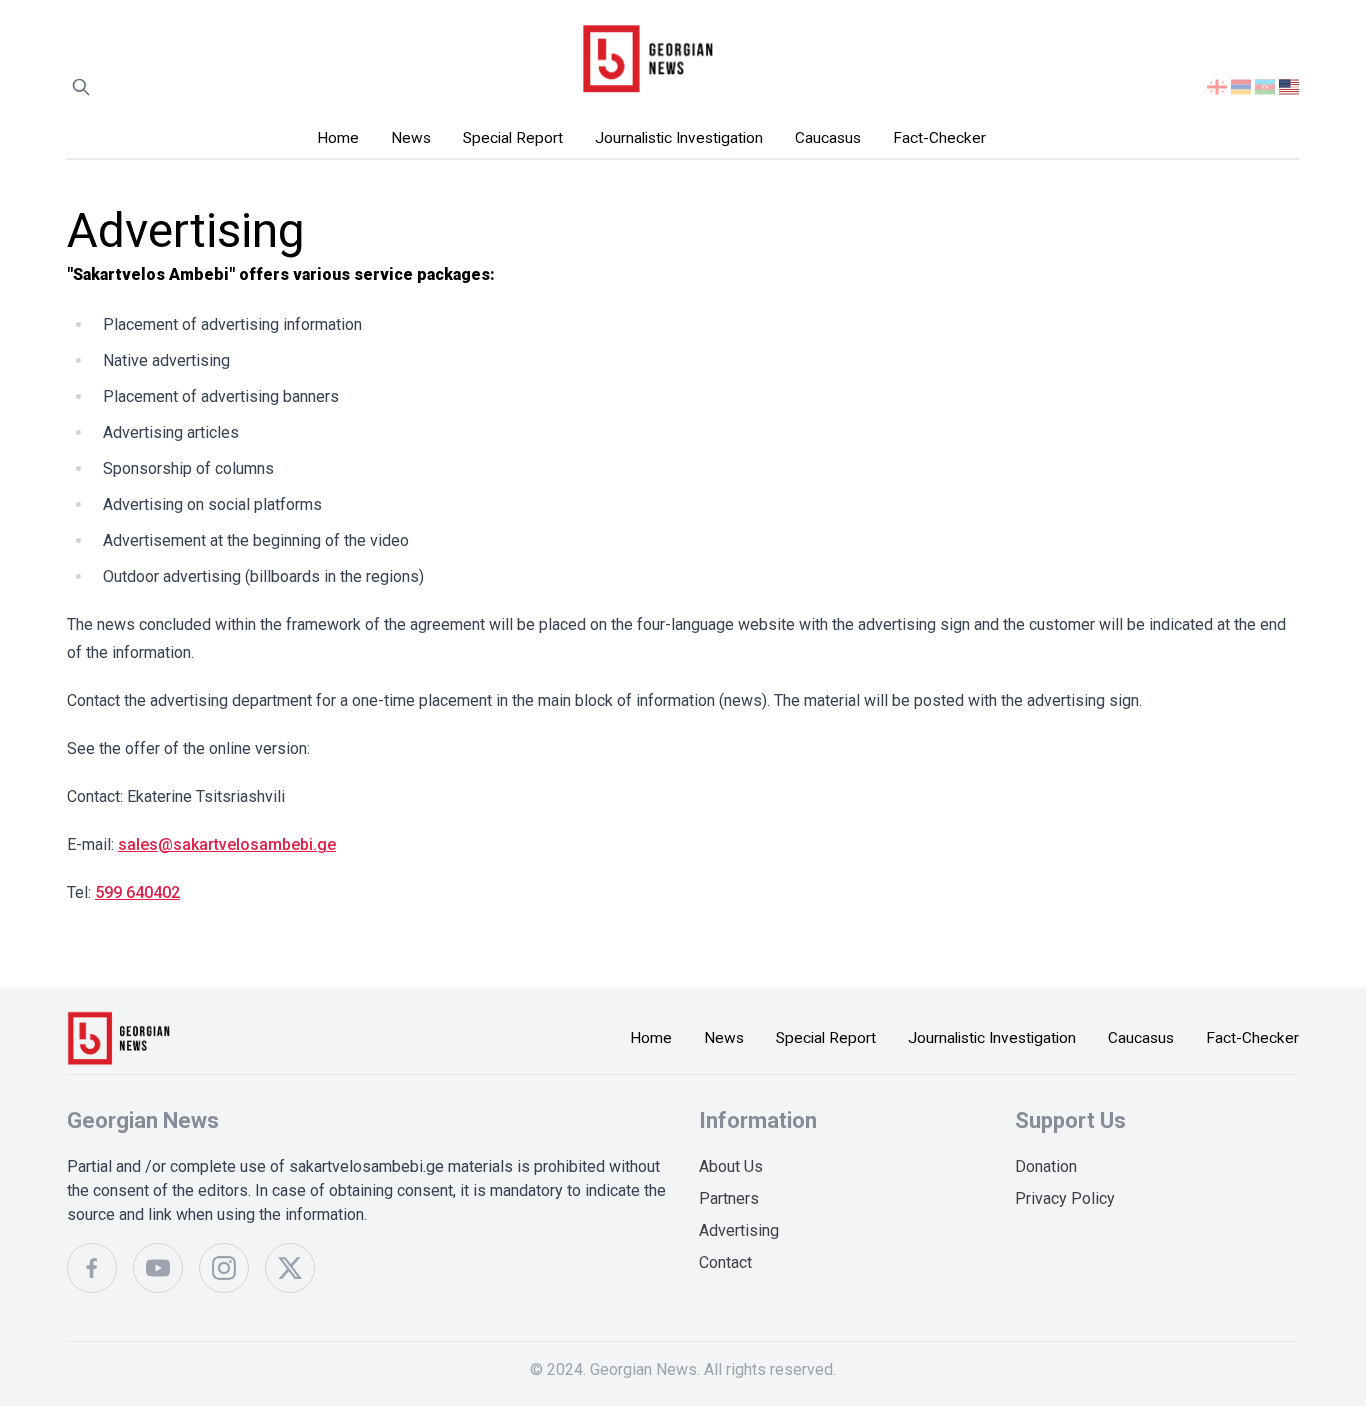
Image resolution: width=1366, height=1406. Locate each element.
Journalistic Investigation (679, 138)
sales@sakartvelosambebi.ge (227, 844)
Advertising (739, 1230)
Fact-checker (939, 138)
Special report (513, 138)
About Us (731, 1166)
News (411, 138)
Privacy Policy (1065, 1198)
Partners (729, 1198)
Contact (725, 1262)
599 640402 (137, 892)
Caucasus (828, 138)
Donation (1046, 1166)
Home (338, 138)
